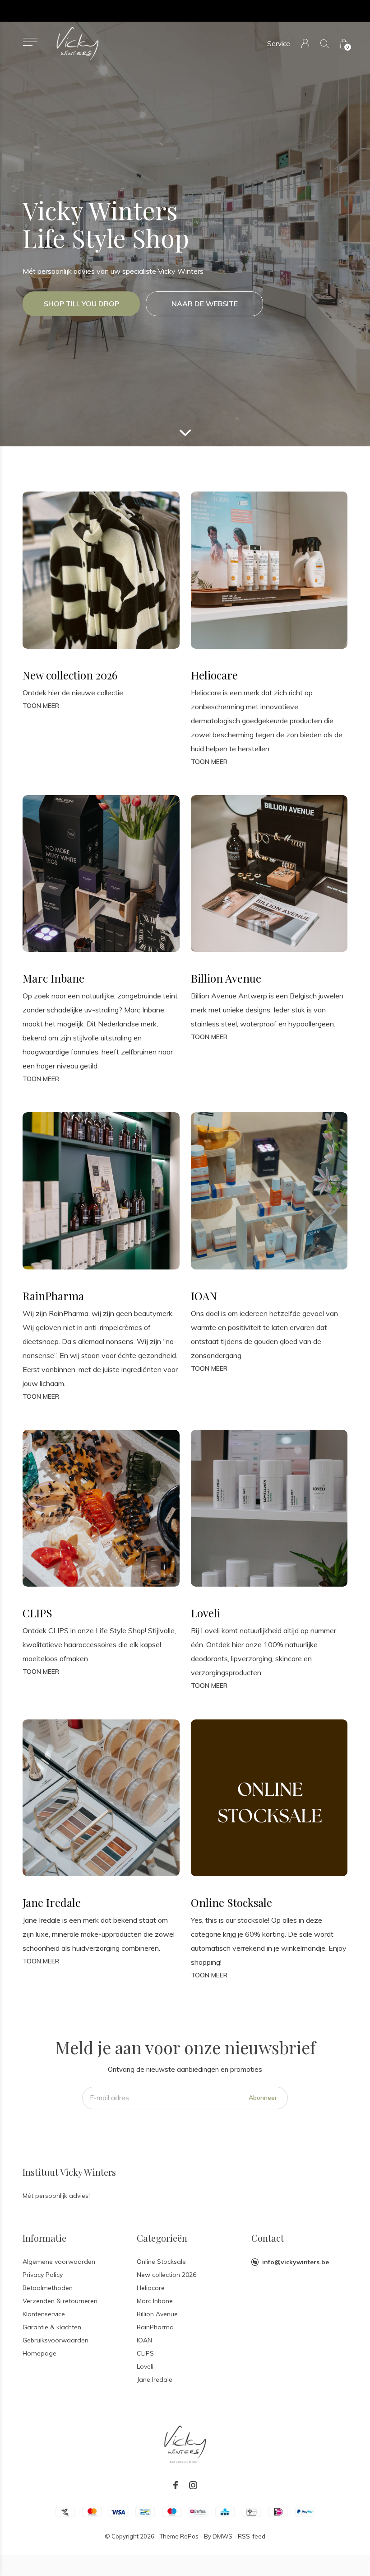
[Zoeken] (325, 44)
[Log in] (305, 44)
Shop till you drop (81, 304)
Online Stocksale (161, 2262)
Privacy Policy (43, 2275)
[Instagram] (193, 2485)
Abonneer (263, 2098)
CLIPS (145, 2353)
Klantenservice (44, 2314)
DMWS (222, 2536)
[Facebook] (176, 2485)
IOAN (144, 2340)
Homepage (39, 2353)
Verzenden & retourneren (60, 2301)
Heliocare (151, 2288)
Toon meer (41, 706)
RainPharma (155, 2327)
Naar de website (205, 304)
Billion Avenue (157, 2314)
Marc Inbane (155, 2301)
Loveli (145, 2366)
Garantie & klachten (52, 2327)
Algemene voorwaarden (59, 2262)
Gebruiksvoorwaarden (55, 2340)
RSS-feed (252, 2536)
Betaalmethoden (48, 2288)
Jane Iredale (155, 2379)
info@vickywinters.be (296, 2262)
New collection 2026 (166, 2275)
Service (279, 44)
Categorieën (162, 2238)
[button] (30, 42)
